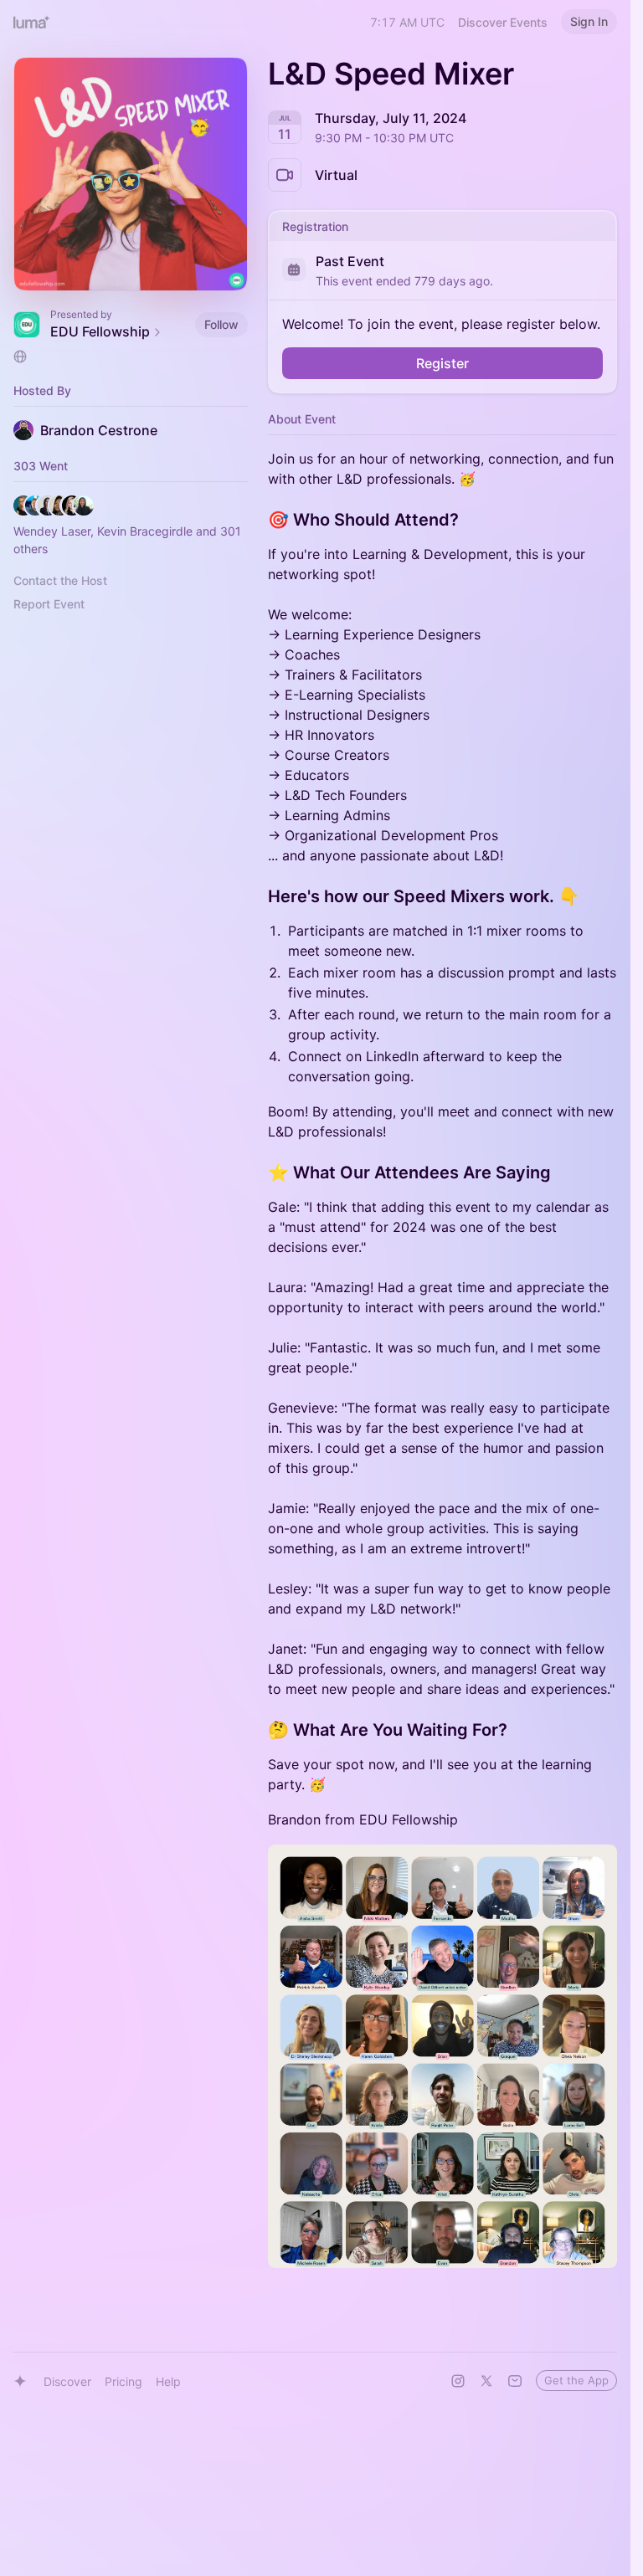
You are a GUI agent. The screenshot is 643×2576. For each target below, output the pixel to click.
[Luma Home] (32, 22)
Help (168, 2381)
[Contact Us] (515, 2381)
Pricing (123, 2381)
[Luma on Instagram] (458, 2381)
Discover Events (503, 22)
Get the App (576, 2380)
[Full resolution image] (442, 2056)
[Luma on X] (486, 2381)
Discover (67, 2381)
